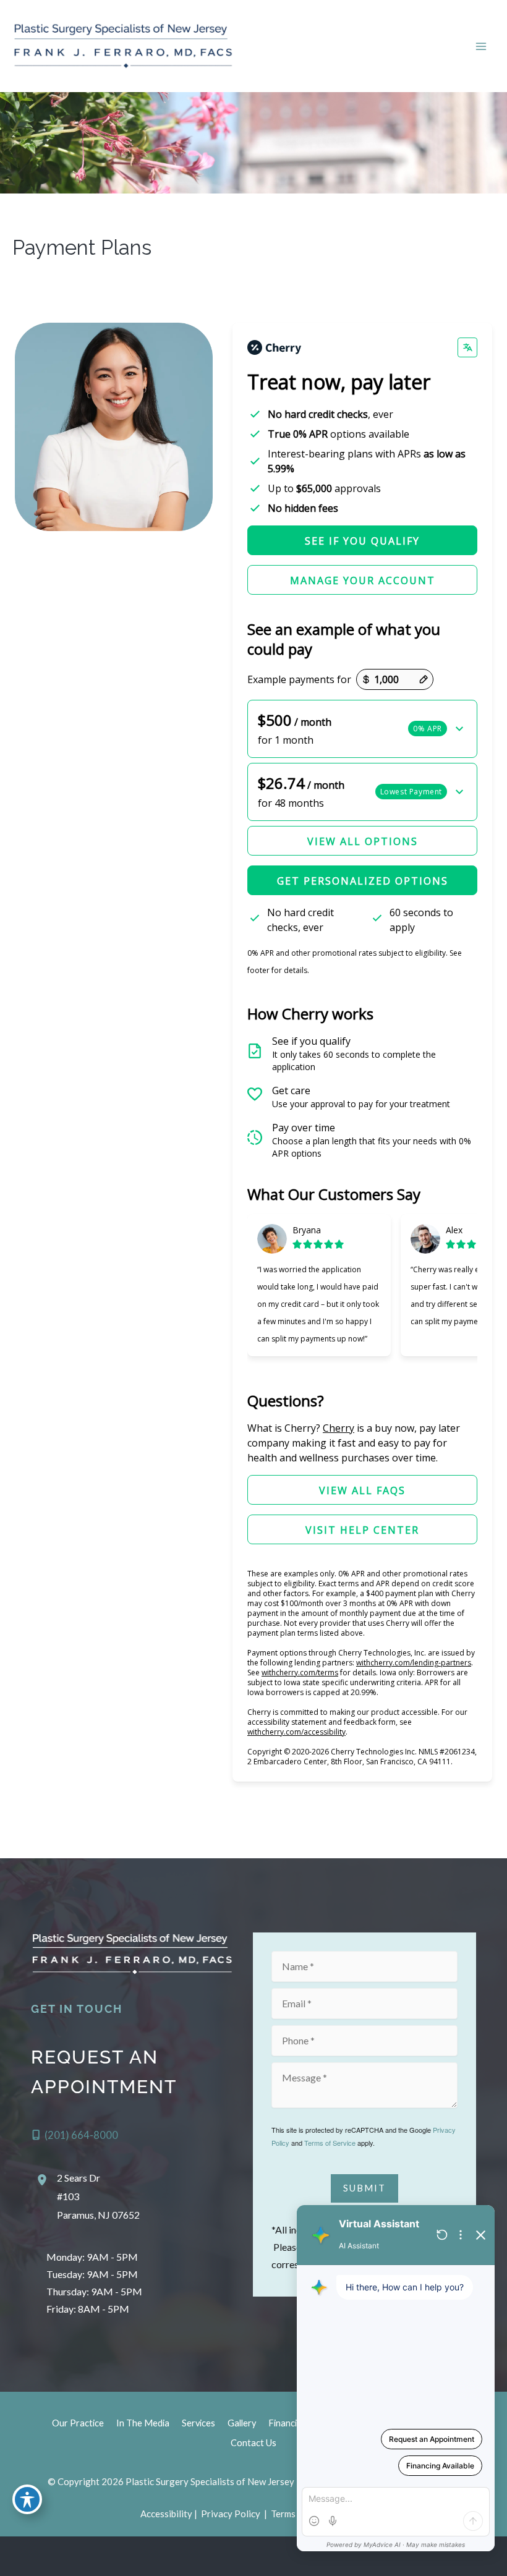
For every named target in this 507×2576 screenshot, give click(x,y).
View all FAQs (362, 1490)
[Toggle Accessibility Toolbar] (27, 2499)
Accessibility (166, 2514)
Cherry (339, 1428)
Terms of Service (330, 2143)
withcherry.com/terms (300, 1673)
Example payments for (299, 679)
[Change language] (467, 347)
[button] (362, 729)
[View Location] (44, 2179)
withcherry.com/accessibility (296, 1732)
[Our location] (490, 2556)
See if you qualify (362, 541)
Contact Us (253, 2443)
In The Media (143, 2423)
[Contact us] (455, 2556)
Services (198, 2423)
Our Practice (78, 2423)
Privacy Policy (231, 2514)
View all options (363, 841)
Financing (288, 2423)
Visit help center (362, 1530)
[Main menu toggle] (481, 46)
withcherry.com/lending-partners (414, 1663)
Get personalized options (363, 881)
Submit (364, 2188)
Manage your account (363, 580)
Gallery (242, 2423)
